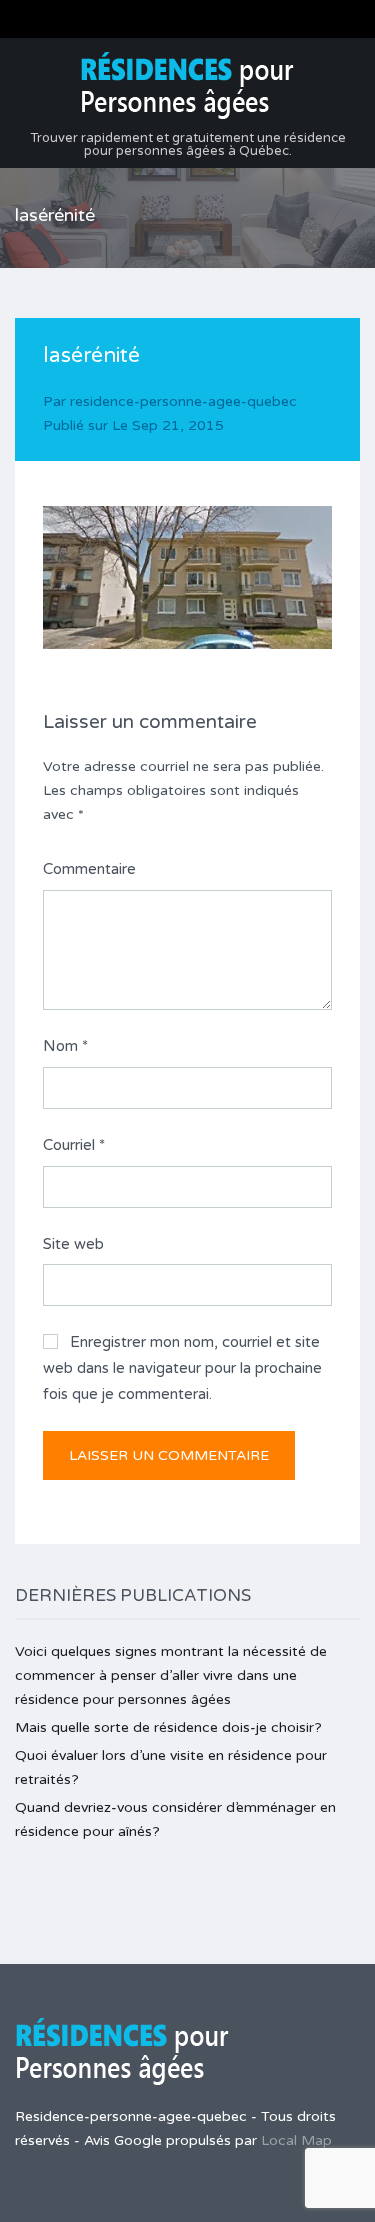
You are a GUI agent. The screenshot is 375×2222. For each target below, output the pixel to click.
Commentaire (89, 869)
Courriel (74, 1145)
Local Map (296, 2140)
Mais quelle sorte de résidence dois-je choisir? (168, 1727)
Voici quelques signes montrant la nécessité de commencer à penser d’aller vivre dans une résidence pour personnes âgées (171, 1675)
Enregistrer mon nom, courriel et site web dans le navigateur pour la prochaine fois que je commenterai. (182, 1367)
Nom (65, 1046)
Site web (73, 1244)
